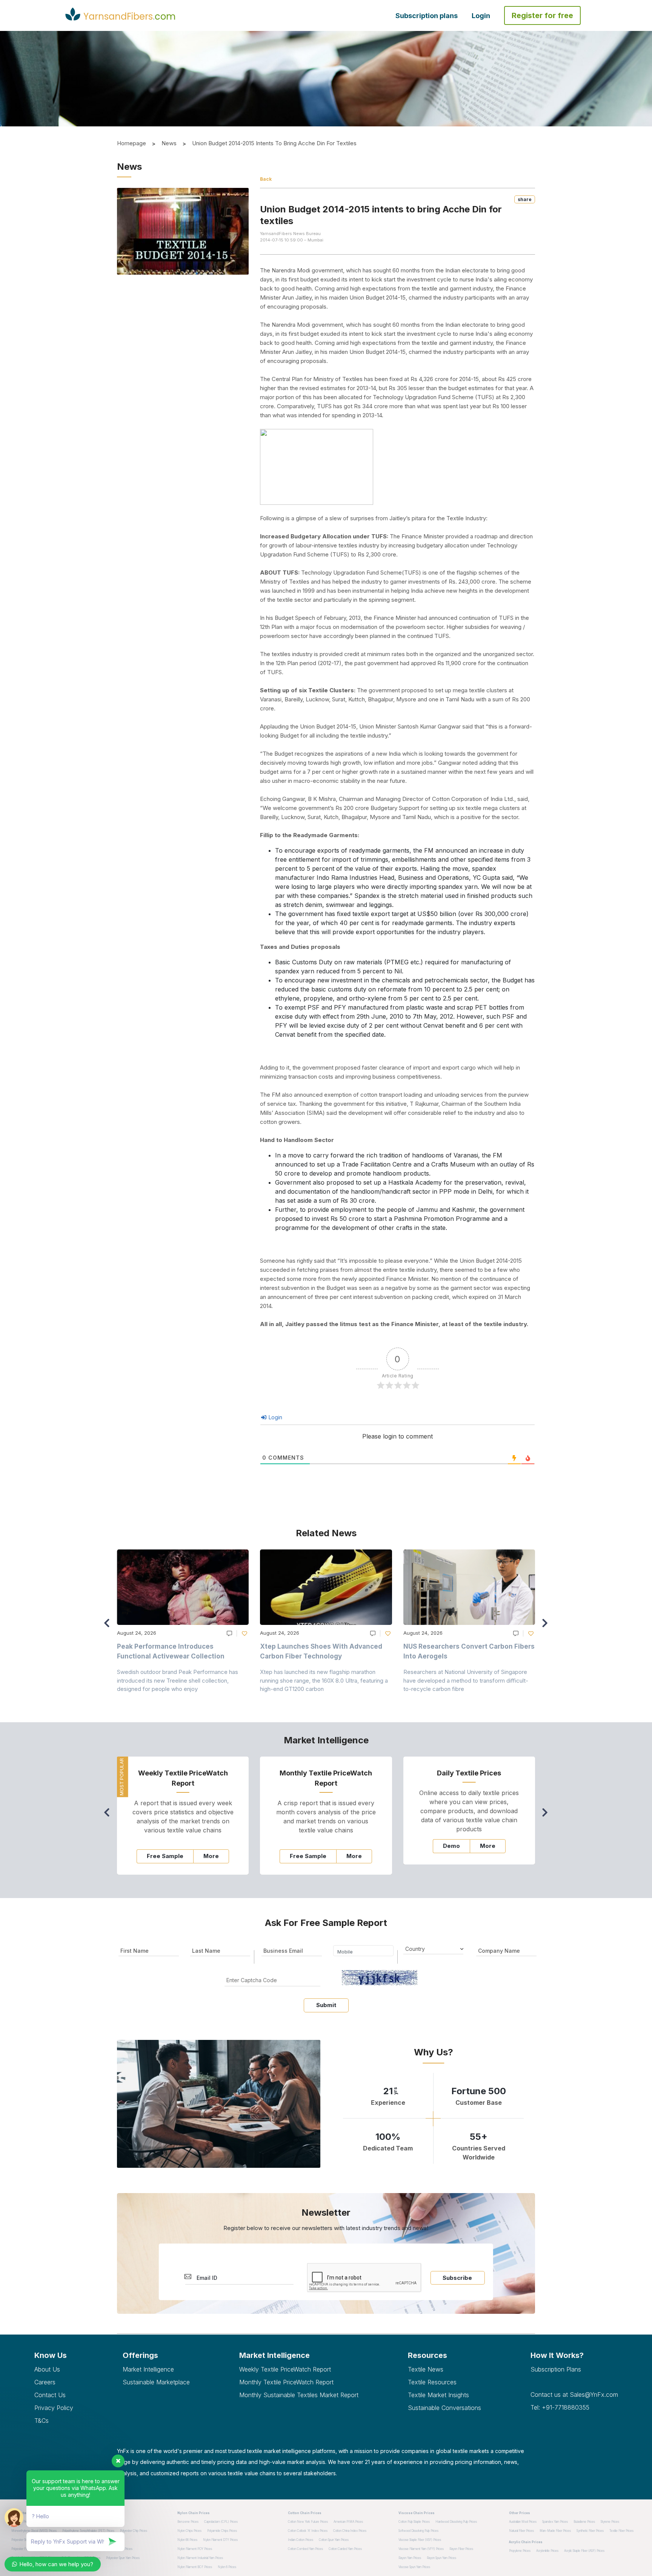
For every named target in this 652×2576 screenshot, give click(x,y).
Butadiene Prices (584, 2522)
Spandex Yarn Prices (555, 2522)
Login (481, 16)
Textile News (426, 2369)
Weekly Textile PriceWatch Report (285, 2369)
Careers (45, 2382)
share (525, 199)
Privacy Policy (54, 2408)
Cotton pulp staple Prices (414, 2522)
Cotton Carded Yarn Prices (345, 2549)
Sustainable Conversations (444, 2408)
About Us (47, 2369)
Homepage (131, 143)
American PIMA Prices (348, 2522)
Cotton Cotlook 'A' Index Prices (308, 2531)
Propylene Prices (520, 2551)
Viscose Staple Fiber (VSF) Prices (420, 2540)
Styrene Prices (610, 2522)
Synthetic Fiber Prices (590, 2531)
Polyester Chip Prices (134, 2531)
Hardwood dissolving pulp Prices (456, 2522)
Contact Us (50, 2395)
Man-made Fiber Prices (555, 2531)
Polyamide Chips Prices (222, 2531)
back (266, 179)
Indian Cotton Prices (301, 2540)
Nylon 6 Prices (227, 2567)
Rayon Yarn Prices (410, 2558)
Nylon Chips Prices (189, 2531)
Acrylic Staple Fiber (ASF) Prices (584, 2551)
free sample (165, 1856)
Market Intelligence (148, 2369)
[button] (547, 1626)
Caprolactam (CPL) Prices (221, 2522)
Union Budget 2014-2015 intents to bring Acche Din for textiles (274, 143)
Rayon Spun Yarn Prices (441, 2558)
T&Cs (42, 2421)
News (169, 143)
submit (326, 2005)
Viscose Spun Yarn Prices (414, 2567)
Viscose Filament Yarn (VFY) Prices (421, 2549)
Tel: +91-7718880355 (560, 2407)
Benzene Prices (188, 2522)
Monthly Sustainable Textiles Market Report (299, 2395)
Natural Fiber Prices (521, 2531)
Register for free (542, 15)
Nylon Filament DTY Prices (220, 2540)
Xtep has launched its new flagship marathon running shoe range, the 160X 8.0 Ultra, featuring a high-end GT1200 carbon (324, 1680)
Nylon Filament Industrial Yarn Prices (200, 2558)
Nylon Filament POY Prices (195, 2549)
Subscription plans (427, 16)
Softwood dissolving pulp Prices (418, 2531)
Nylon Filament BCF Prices (195, 2567)
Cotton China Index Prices (350, 2531)
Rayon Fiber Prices (461, 2549)
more (211, 1856)
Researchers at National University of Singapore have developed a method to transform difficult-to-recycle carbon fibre (466, 1680)
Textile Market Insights (438, 2395)
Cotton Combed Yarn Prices (305, 2549)
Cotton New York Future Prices (308, 2522)
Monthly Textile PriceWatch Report (286, 2382)
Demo (451, 1846)
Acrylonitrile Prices (547, 2551)
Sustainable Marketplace (156, 2382)
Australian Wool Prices (523, 2522)
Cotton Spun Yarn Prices (334, 2540)
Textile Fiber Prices (621, 2531)
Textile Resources (432, 2382)
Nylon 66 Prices (187, 2540)
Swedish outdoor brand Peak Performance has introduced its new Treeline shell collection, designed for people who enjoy (178, 1680)
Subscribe (457, 2278)
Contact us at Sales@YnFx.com (574, 2395)
